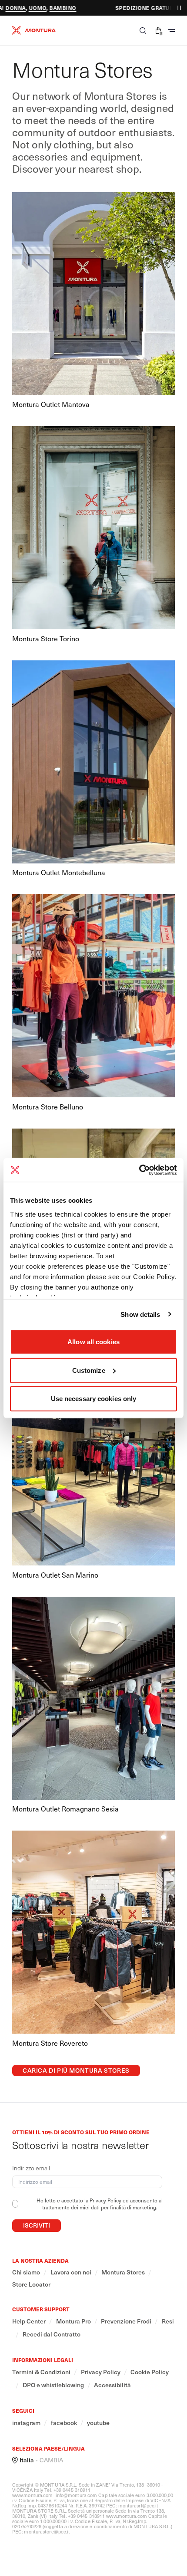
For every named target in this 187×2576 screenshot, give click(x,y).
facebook (64, 2423)
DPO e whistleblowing (53, 2385)
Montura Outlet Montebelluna (59, 872)
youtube (98, 2423)
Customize (89, 1370)
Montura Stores (123, 2272)
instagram (26, 2423)
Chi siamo (26, 2272)
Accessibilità (112, 2385)
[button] (143, 30)
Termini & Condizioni (41, 2372)
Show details (140, 1314)
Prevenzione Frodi (126, 2321)
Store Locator (31, 2284)
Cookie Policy (150, 2372)
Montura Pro (73, 2321)
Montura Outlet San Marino (55, 1575)
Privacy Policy (105, 2200)
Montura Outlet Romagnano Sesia (65, 1809)
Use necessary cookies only (94, 1399)
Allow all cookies (93, 1342)
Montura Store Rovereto (50, 2043)
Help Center (29, 2321)
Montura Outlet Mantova (51, 404)
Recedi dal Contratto (52, 2334)
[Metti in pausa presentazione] (179, 8)
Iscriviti (37, 2225)
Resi (168, 2321)
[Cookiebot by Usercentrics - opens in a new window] (139, 1170)
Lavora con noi (71, 2272)
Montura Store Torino (46, 638)
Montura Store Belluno (48, 1107)
